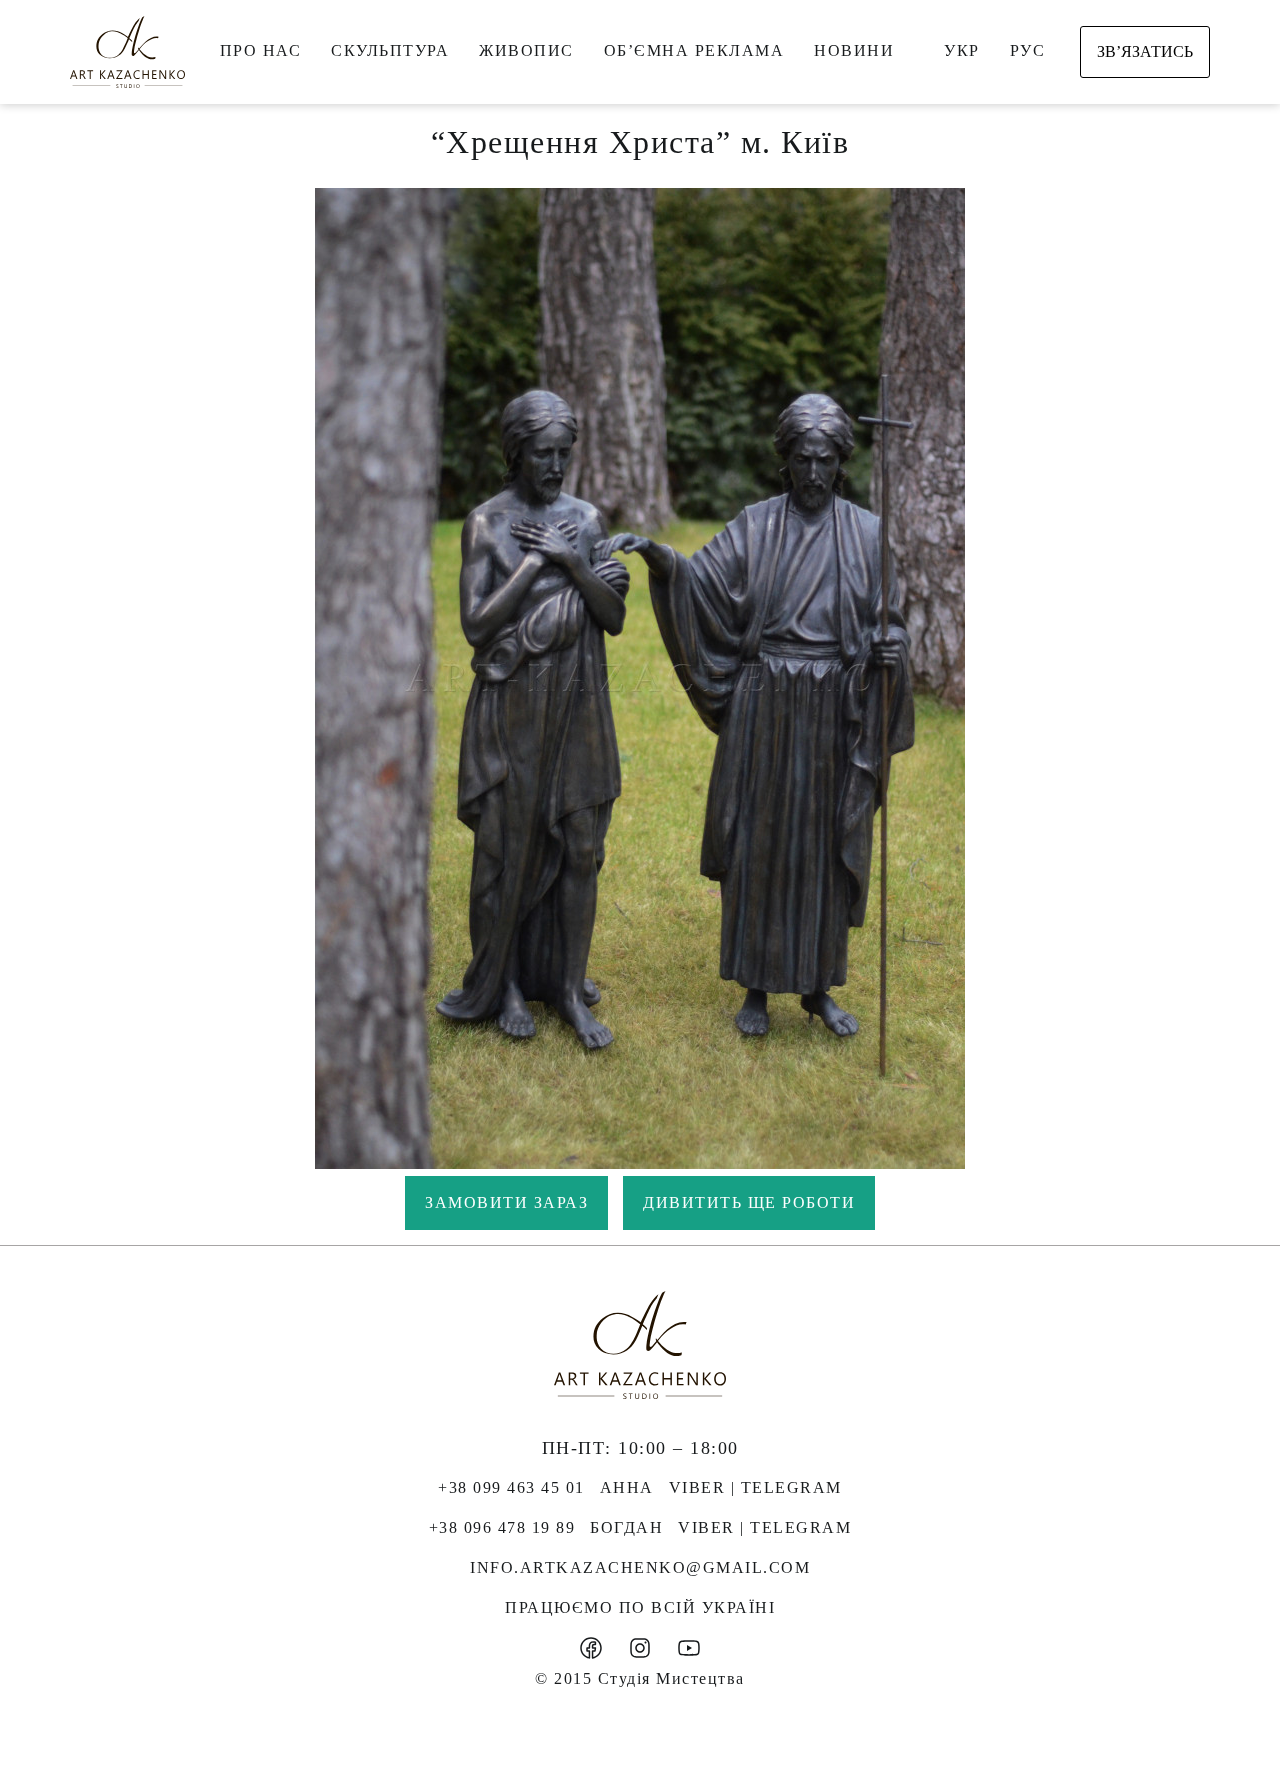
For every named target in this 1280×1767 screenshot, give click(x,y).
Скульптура (390, 50)
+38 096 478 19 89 (502, 1527)
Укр (962, 50)
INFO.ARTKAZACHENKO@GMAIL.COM (640, 1567)
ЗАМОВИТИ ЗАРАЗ (506, 1202)
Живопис (526, 50)
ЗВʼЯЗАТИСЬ (1145, 51)
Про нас (261, 50)
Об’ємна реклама (694, 50)
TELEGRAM (791, 1487)
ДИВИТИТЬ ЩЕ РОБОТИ (749, 1202)
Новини (854, 50)
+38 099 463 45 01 (511, 1487)
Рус (1028, 50)
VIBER (697, 1487)
